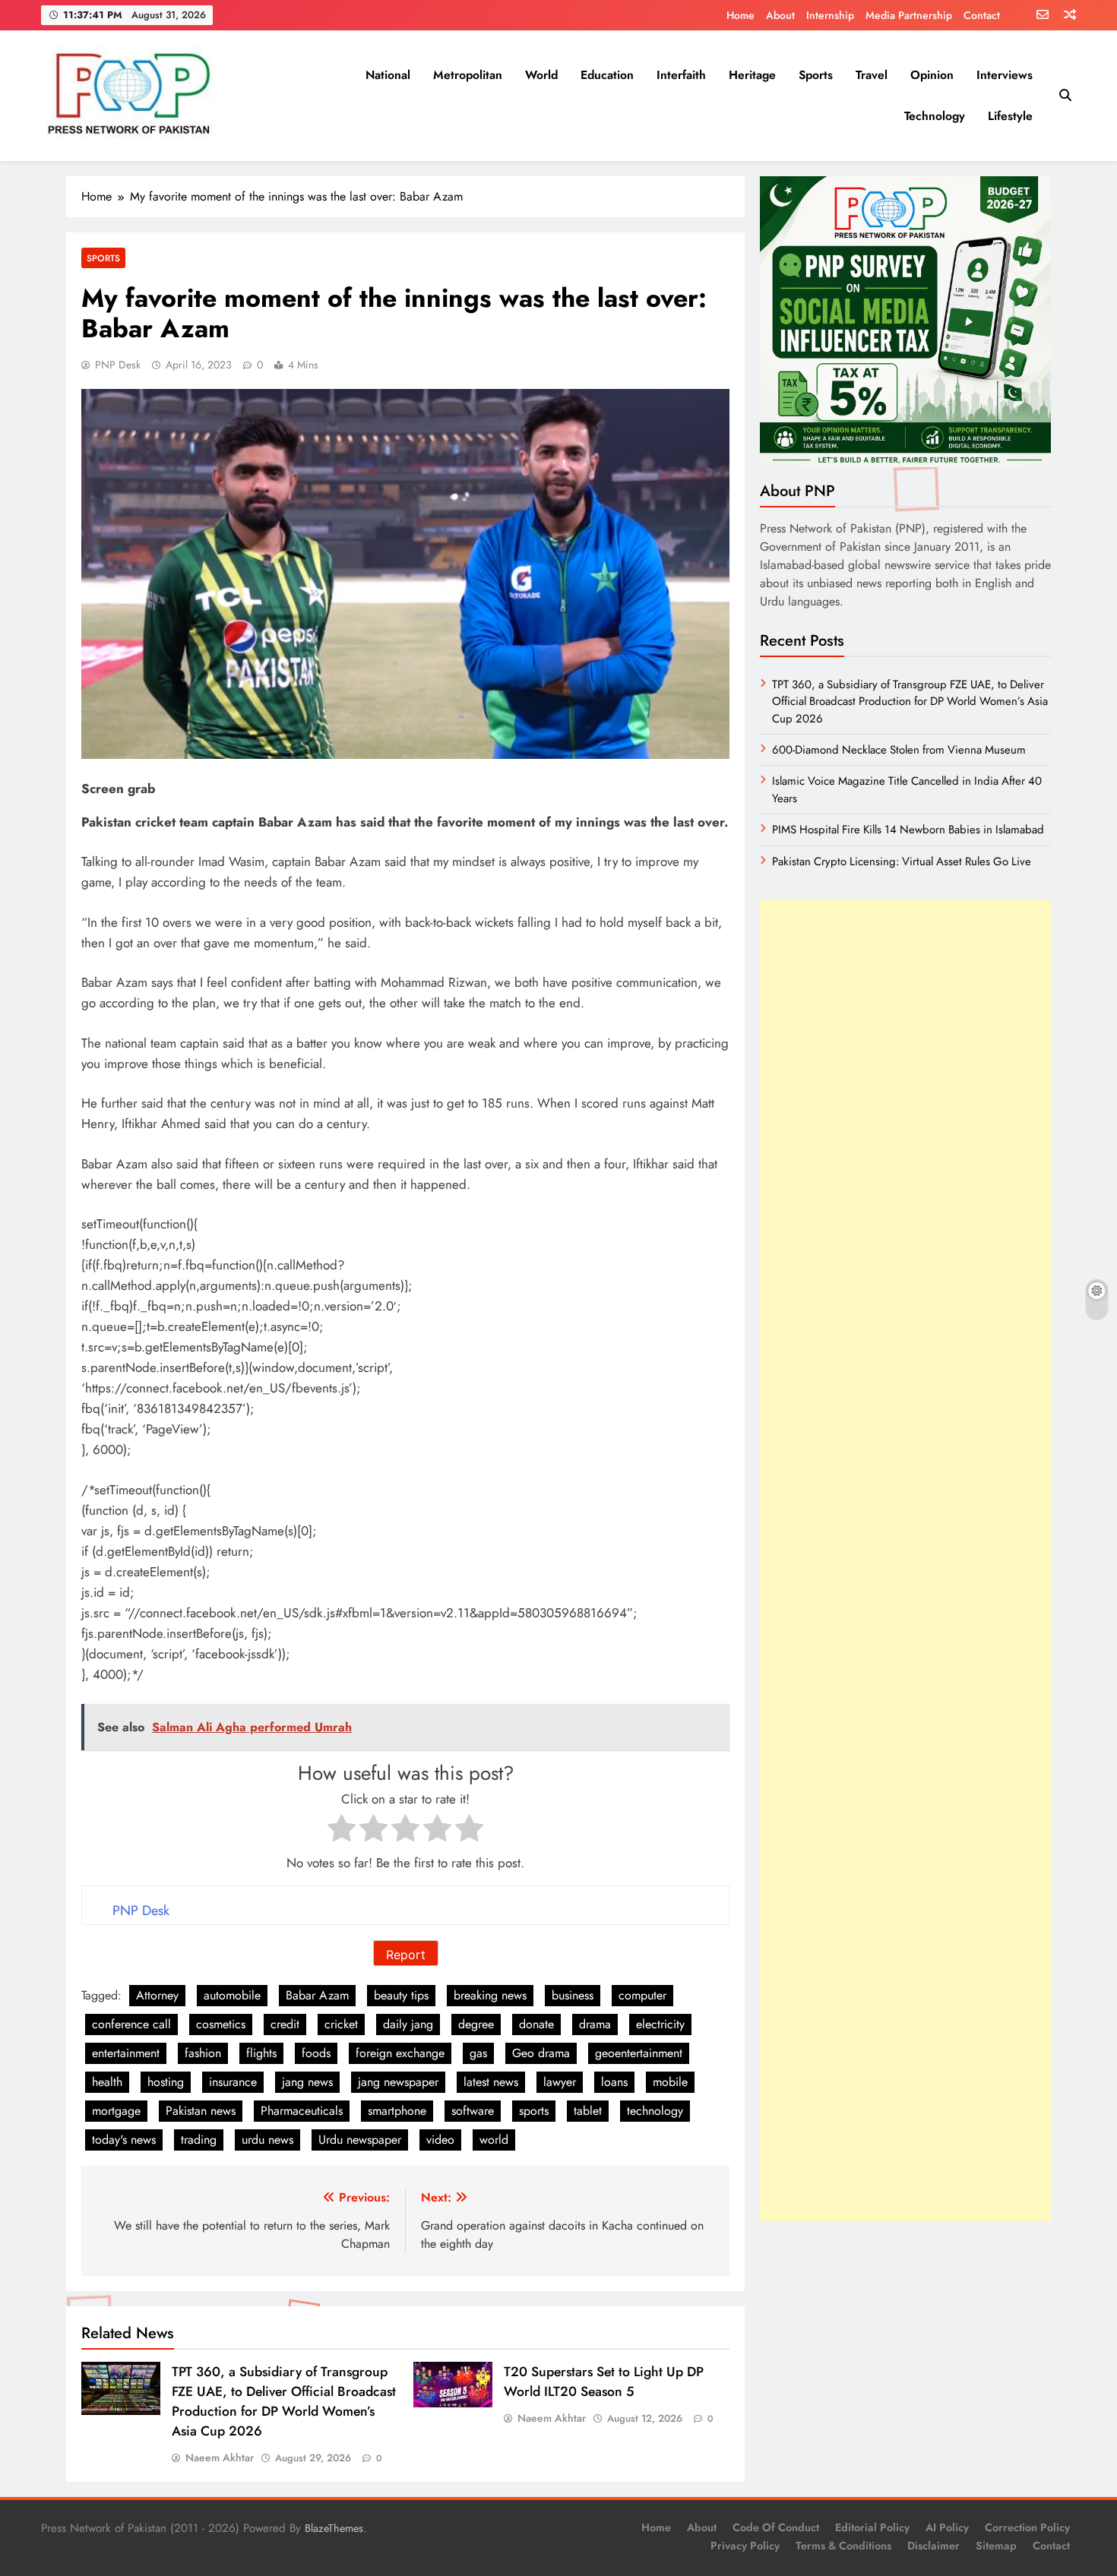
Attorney (157, 1995)
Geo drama (541, 2053)
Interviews (1005, 75)
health (107, 2082)
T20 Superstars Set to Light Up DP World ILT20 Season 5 (604, 2382)
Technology (935, 116)
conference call (131, 2024)
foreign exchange (400, 2053)
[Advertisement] (905, 1561)
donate (536, 2024)
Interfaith (681, 75)
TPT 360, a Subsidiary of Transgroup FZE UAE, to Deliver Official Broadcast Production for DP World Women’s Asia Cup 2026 (284, 2401)
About (780, 15)
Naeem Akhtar (220, 2457)
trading (199, 2140)
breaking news (490, 1995)
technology (655, 2111)
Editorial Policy (872, 2527)
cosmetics (221, 2024)
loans (614, 2082)
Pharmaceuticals (302, 2111)
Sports (816, 75)
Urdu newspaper (360, 2140)
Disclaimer (933, 2546)
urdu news (267, 2140)
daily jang (408, 2024)
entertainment (126, 2053)
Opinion (932, 75)
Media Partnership (909, 15)
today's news (124, 2140)
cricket (341, 2024)
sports (534, 2111)
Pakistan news (201, 2111)
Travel (872, 75)
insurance (233, 2082)
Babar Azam (317, 1995)
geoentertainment (639, 2053)
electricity (660, 2024)
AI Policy (947, 2527)
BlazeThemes (334, 2528)
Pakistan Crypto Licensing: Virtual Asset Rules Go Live (902, 861)
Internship (830, 15)
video (440, 2140)
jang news (307, 2082)
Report (406, 1955)
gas (478, 2053)
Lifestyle (1010, 116)
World (541, 75)
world (494, 2140)
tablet (588, 2111)
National (388, 75)
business (573, 1995)
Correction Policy (1027, 2527)
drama (595, 2024)
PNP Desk (118, 365)
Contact (982, 15)
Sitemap (996, 2546)
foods (316, 2053)
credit (285, 2024)
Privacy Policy (745, 2546)
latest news (491, 2082)
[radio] (342, 1831)
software (473, 2111)
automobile (232, 1995)
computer (642, 1995)
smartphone (397, 2111)
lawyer (560, 2082)
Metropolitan (468, 75)
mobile (670, 2082)
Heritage (752, 75)
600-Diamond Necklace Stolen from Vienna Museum (899, 750)
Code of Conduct (776, 2527)
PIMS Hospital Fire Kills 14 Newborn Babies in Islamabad (908, 830)
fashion (203, 2053)
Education (607, 75)
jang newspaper (398, 2082)
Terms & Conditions (843, 2546)
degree (476, 2024)
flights (261, 2053)
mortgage (116, 2111)
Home (740, 15)
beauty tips (401, 1995)
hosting (166, 2082)
